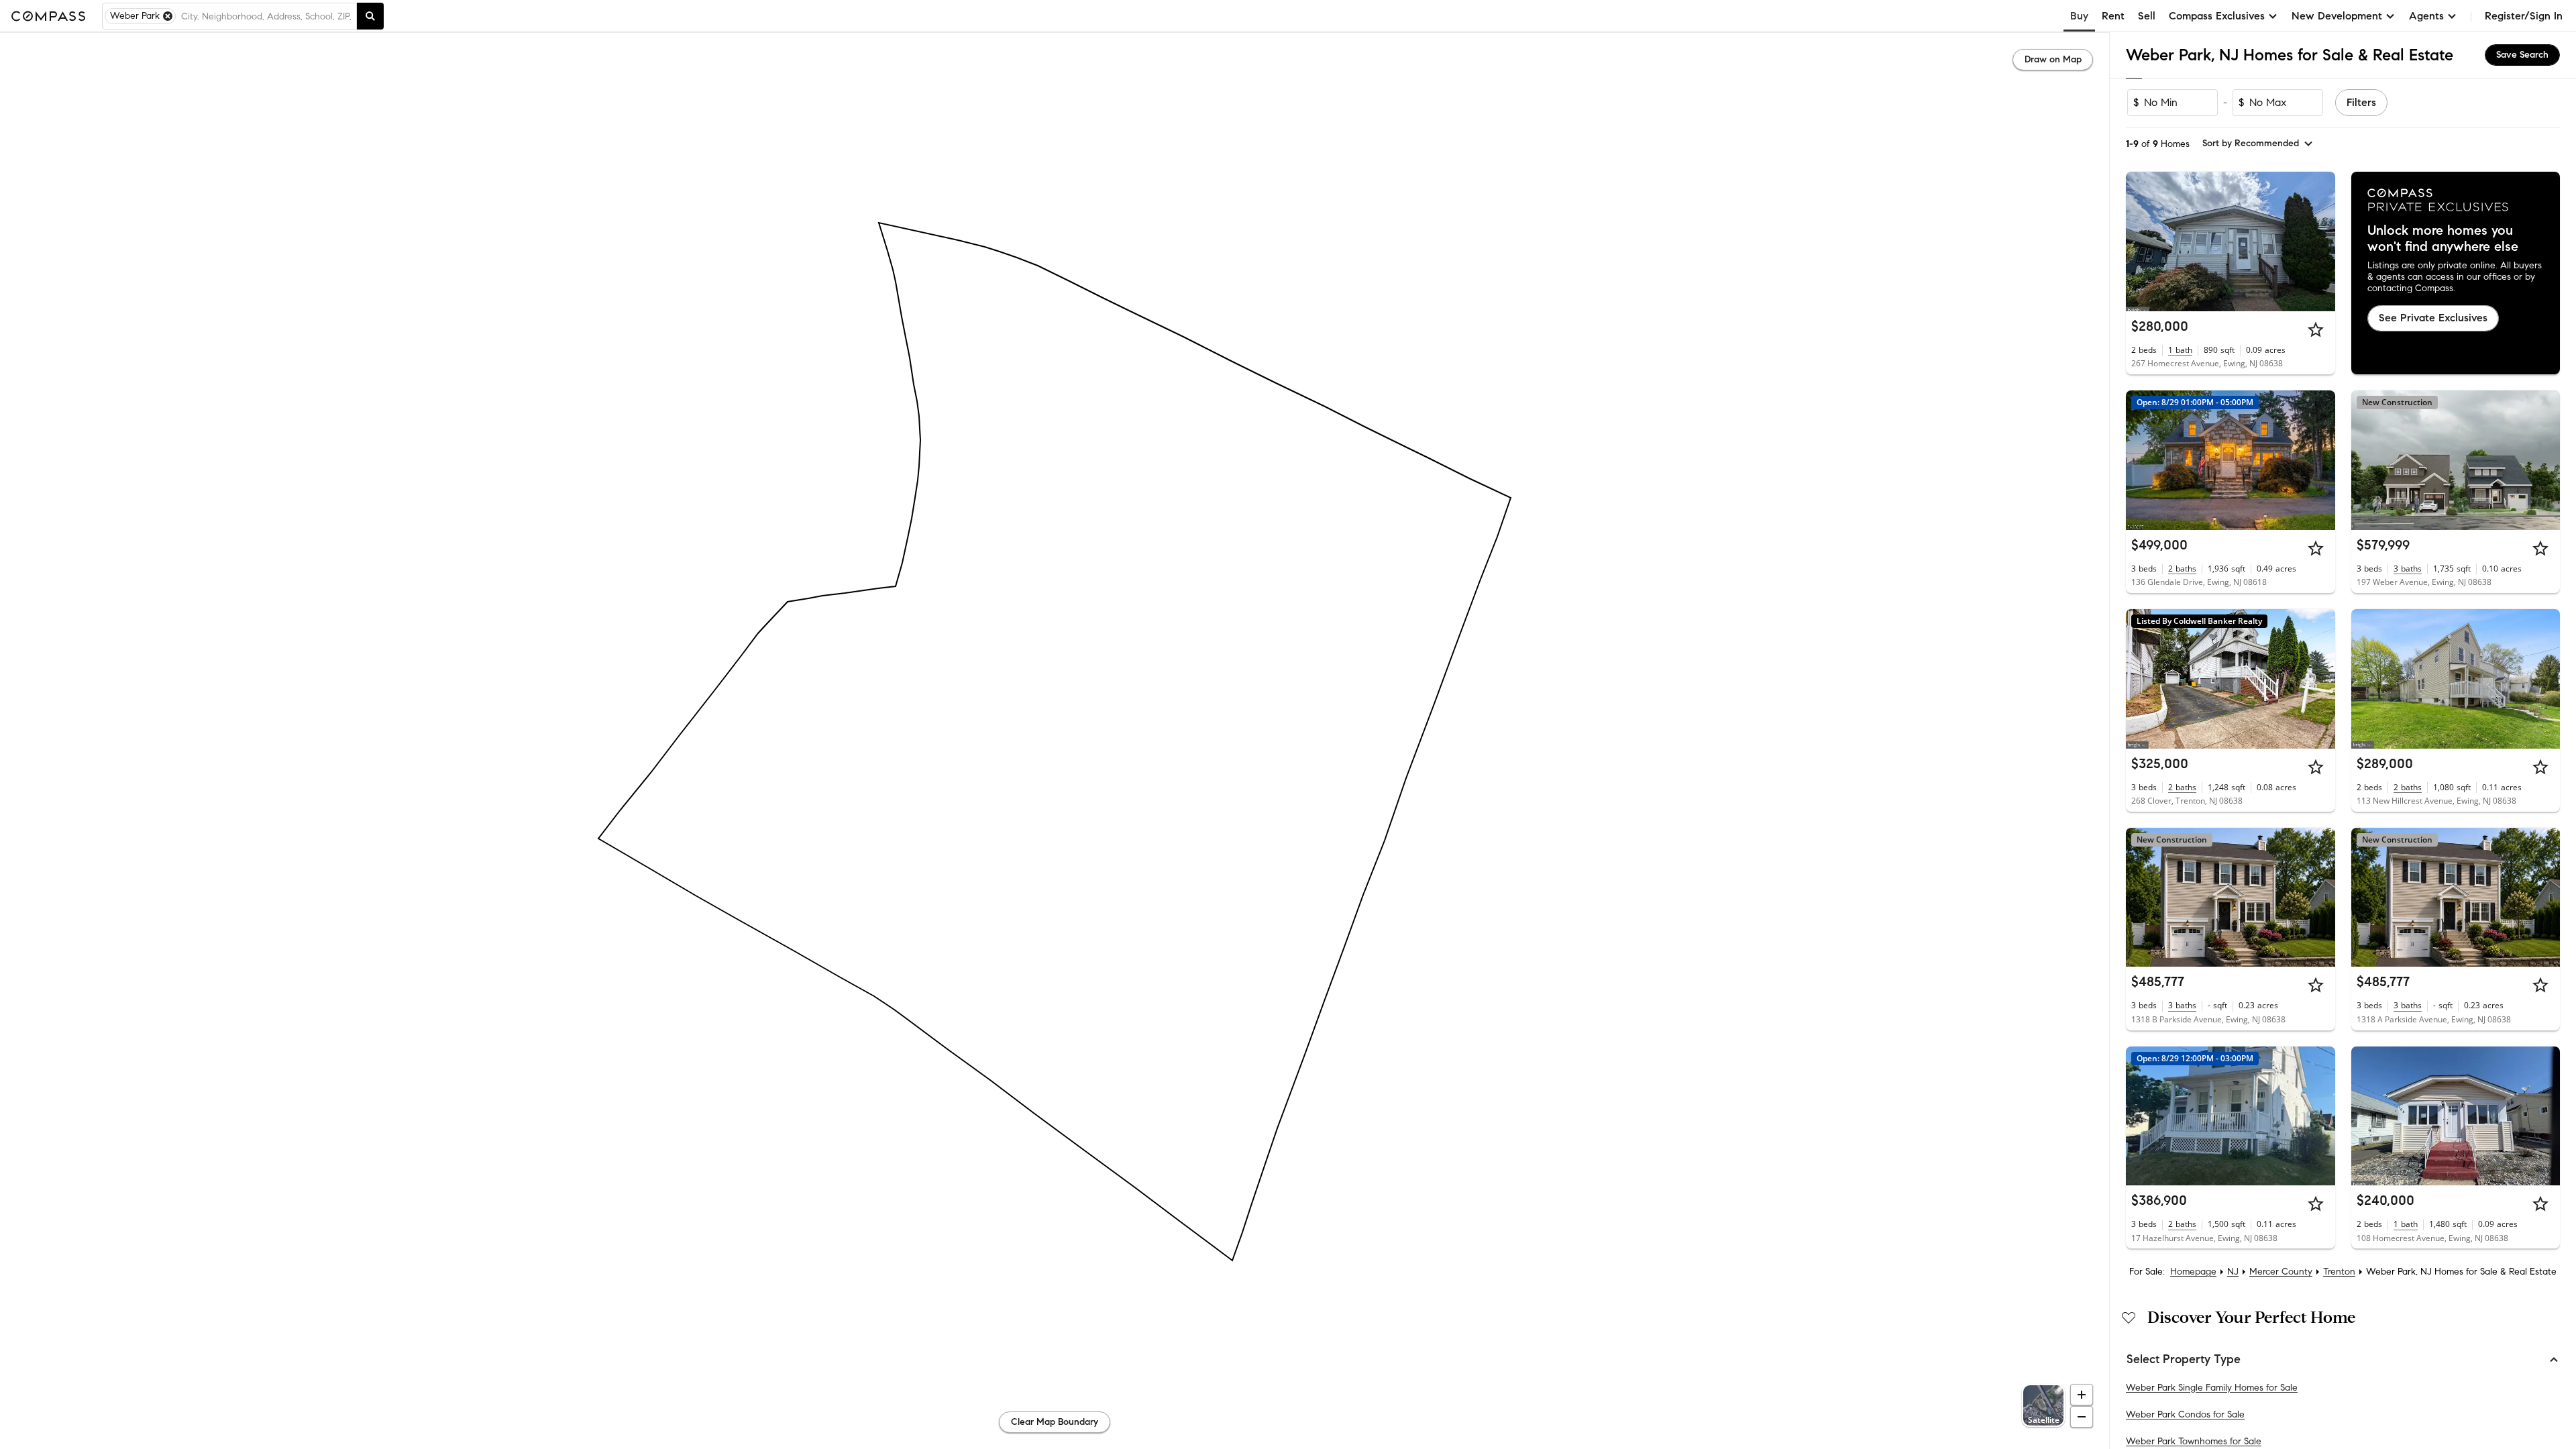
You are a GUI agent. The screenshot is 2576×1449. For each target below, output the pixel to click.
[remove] (168, 16)
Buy (2079, 16)
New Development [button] (2337, 16)
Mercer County (2281, 1272)
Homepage (2193, 1272)
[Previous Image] (2142, 241)
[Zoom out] (2082, 1417)
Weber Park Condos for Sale (2185, 1414)
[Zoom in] (2082, 1395)
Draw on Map (2053, 59)
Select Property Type (2184, 1359)
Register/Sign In (2524, 16)
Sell (2147, 16)
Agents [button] (2426, 16)
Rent (2113, 16)
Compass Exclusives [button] (2217, 16)
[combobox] (266, 16)
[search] (370, 16)
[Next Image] (2319, 241)
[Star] (2316, 329)
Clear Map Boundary (1055, 1422)
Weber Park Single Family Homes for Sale (2212, 1388)
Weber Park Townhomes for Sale (2194, 1441)
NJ (2233, 1272)
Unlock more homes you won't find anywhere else (2443, 239)
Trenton (2339, 1272)
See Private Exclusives (2433, 318)
